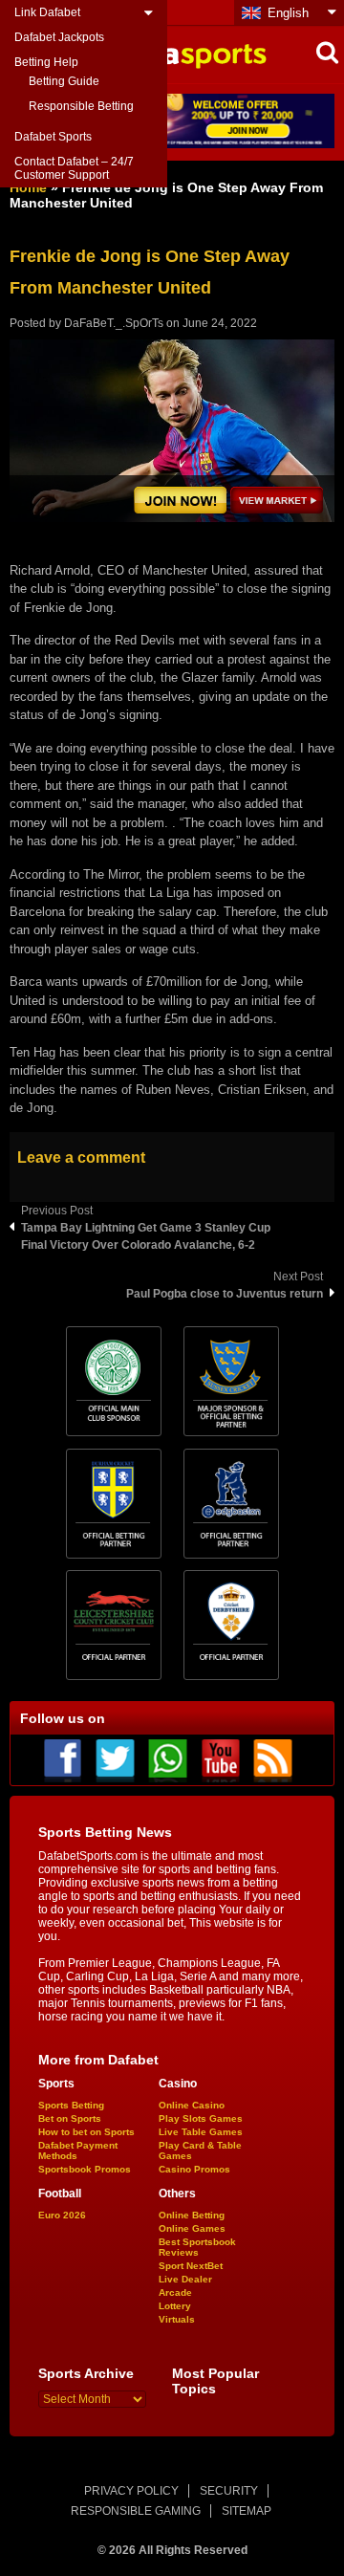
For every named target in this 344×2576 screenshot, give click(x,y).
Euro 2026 (62, 2215)
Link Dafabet (47, 12)
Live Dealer (185, 2279)
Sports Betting (71, 2105)
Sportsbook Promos (85, 2169)
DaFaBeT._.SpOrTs (114, 323)
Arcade (175, 2292)
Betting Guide (64, 81)
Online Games (192, 2228)
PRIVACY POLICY (131, 2491)
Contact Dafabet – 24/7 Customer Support (74, 168)
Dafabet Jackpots (59, 37)
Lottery (175, 2306)
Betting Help (46, 62)
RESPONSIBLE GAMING (136, 2511)
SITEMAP (247, 2511)
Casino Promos (194, 2169)
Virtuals (177, 2319)
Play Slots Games (201, 2118)
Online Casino (192, 2105)
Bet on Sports (70, 2118)
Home (28, 187)
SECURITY (229, 2491)
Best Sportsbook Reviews (197, 2247)
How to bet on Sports (86, 2132)
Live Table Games (201, 2132)
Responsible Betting (81, 106)
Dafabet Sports (53, 137)
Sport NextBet (191, 2266)
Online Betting (192, 2215)
